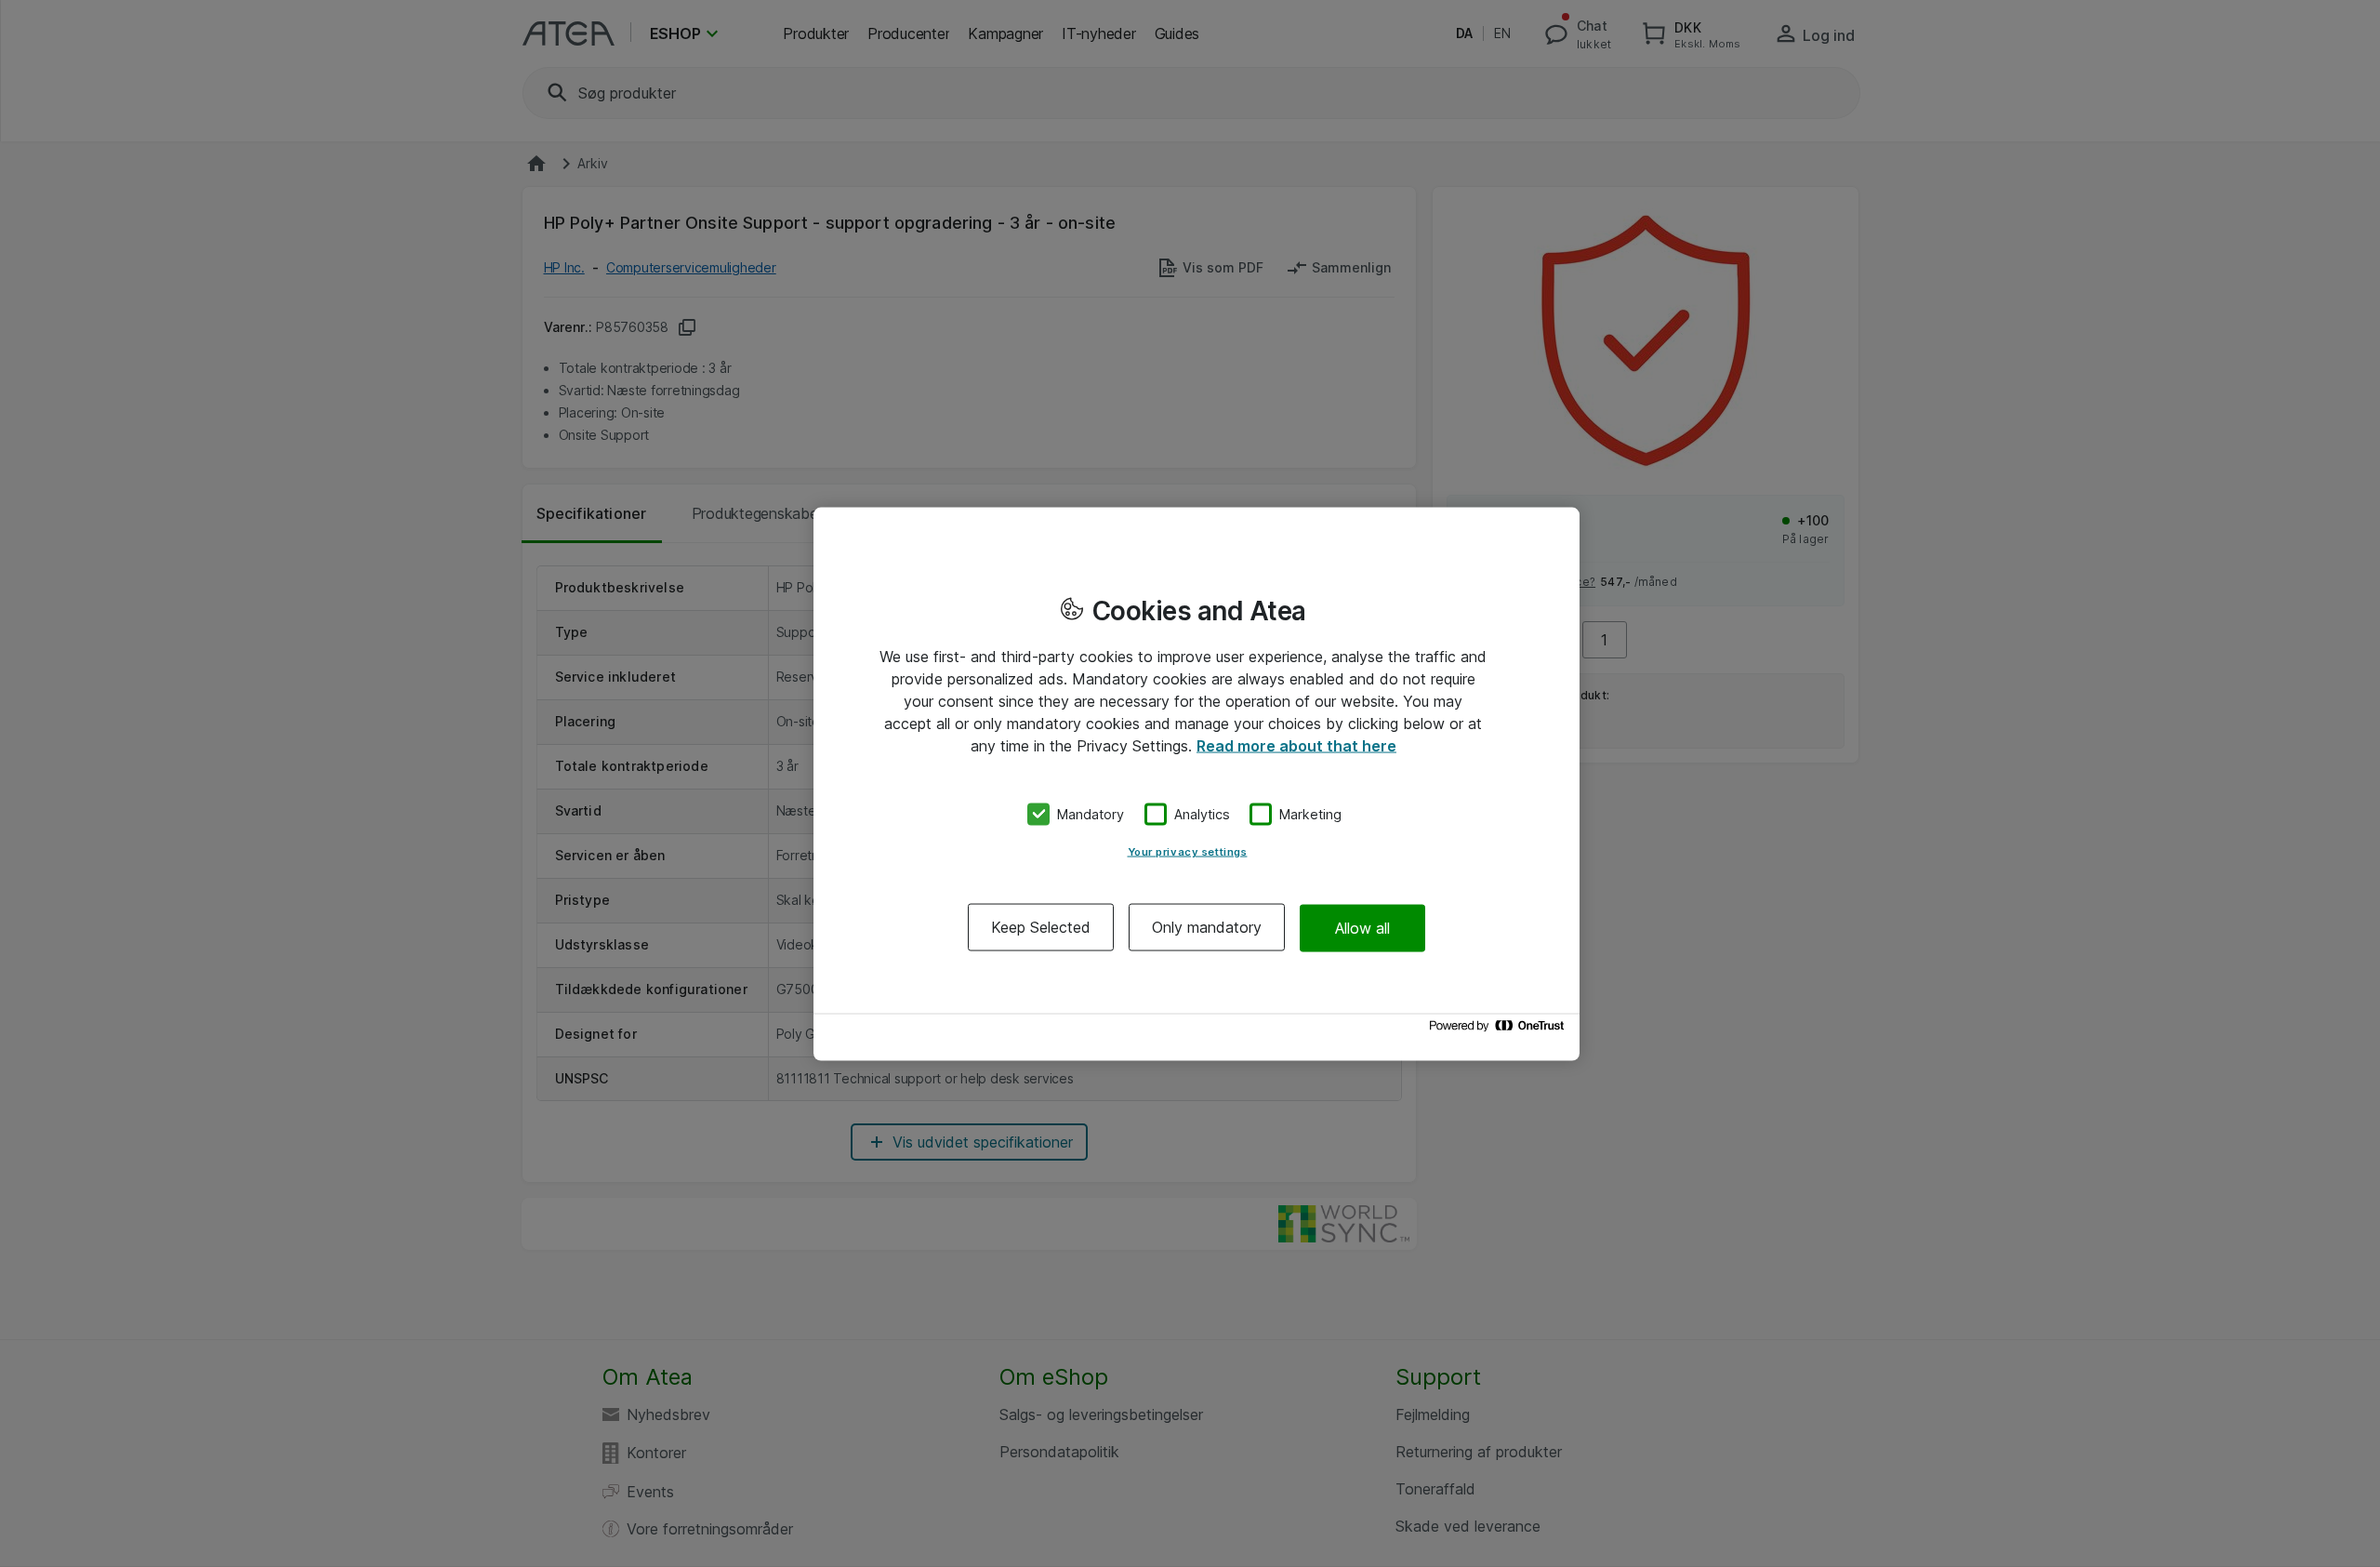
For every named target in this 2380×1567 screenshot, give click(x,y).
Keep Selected (1041, 927)
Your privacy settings (1188, 852)
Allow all (1362, 927)
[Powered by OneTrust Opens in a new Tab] (1500, 1030)
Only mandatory (1207, 927)
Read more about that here (1296, 745)
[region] (1197, 783)
